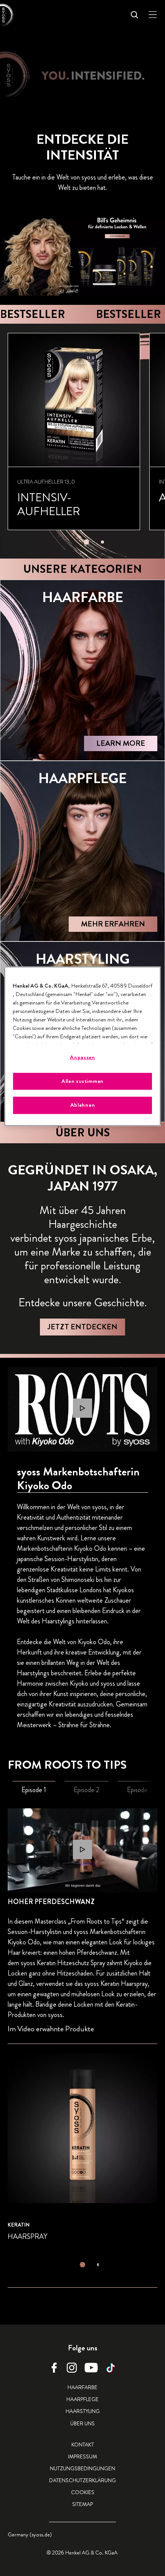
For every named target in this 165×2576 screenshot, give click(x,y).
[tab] (86, 542)
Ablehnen (83, 1105)
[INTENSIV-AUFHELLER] (74, 432)
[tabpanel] (82, 2057)
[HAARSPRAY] (82, 2148)
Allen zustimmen (82, 1081)
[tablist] (86, 540)
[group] (86, 441)
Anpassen (82, 1057)
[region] (83, 1046)
